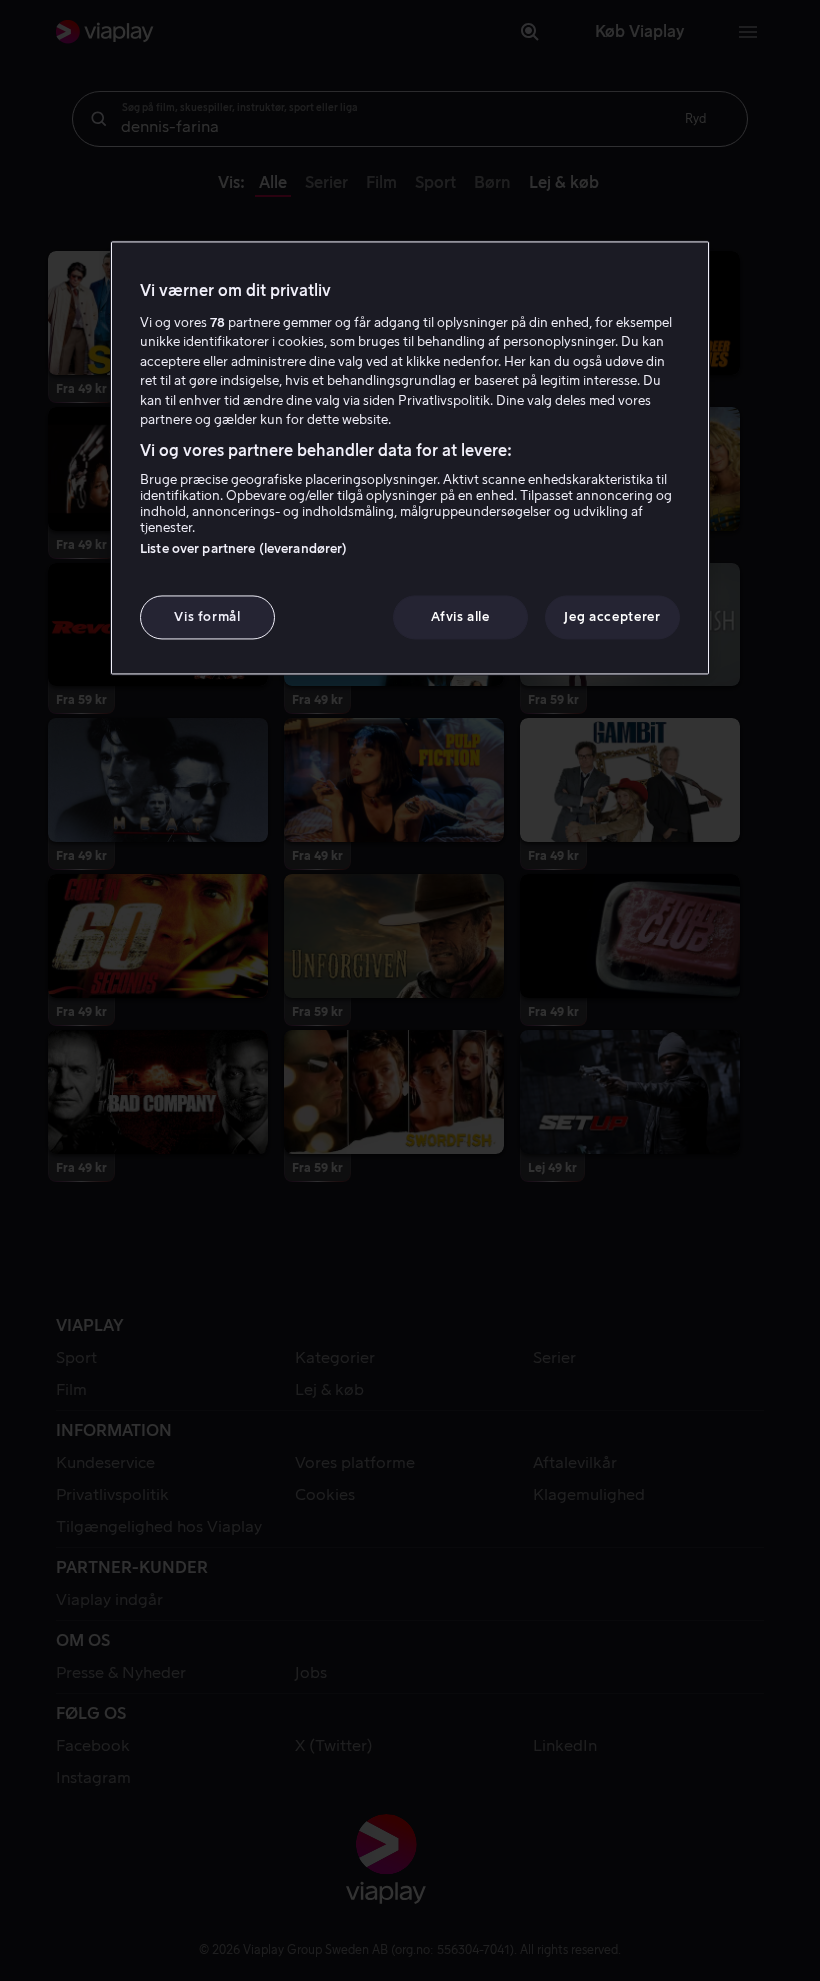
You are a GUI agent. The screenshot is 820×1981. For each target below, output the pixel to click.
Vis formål (207, 616)
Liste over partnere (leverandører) (243, 548)
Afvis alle (460, 616)
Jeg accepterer (612, 616)
